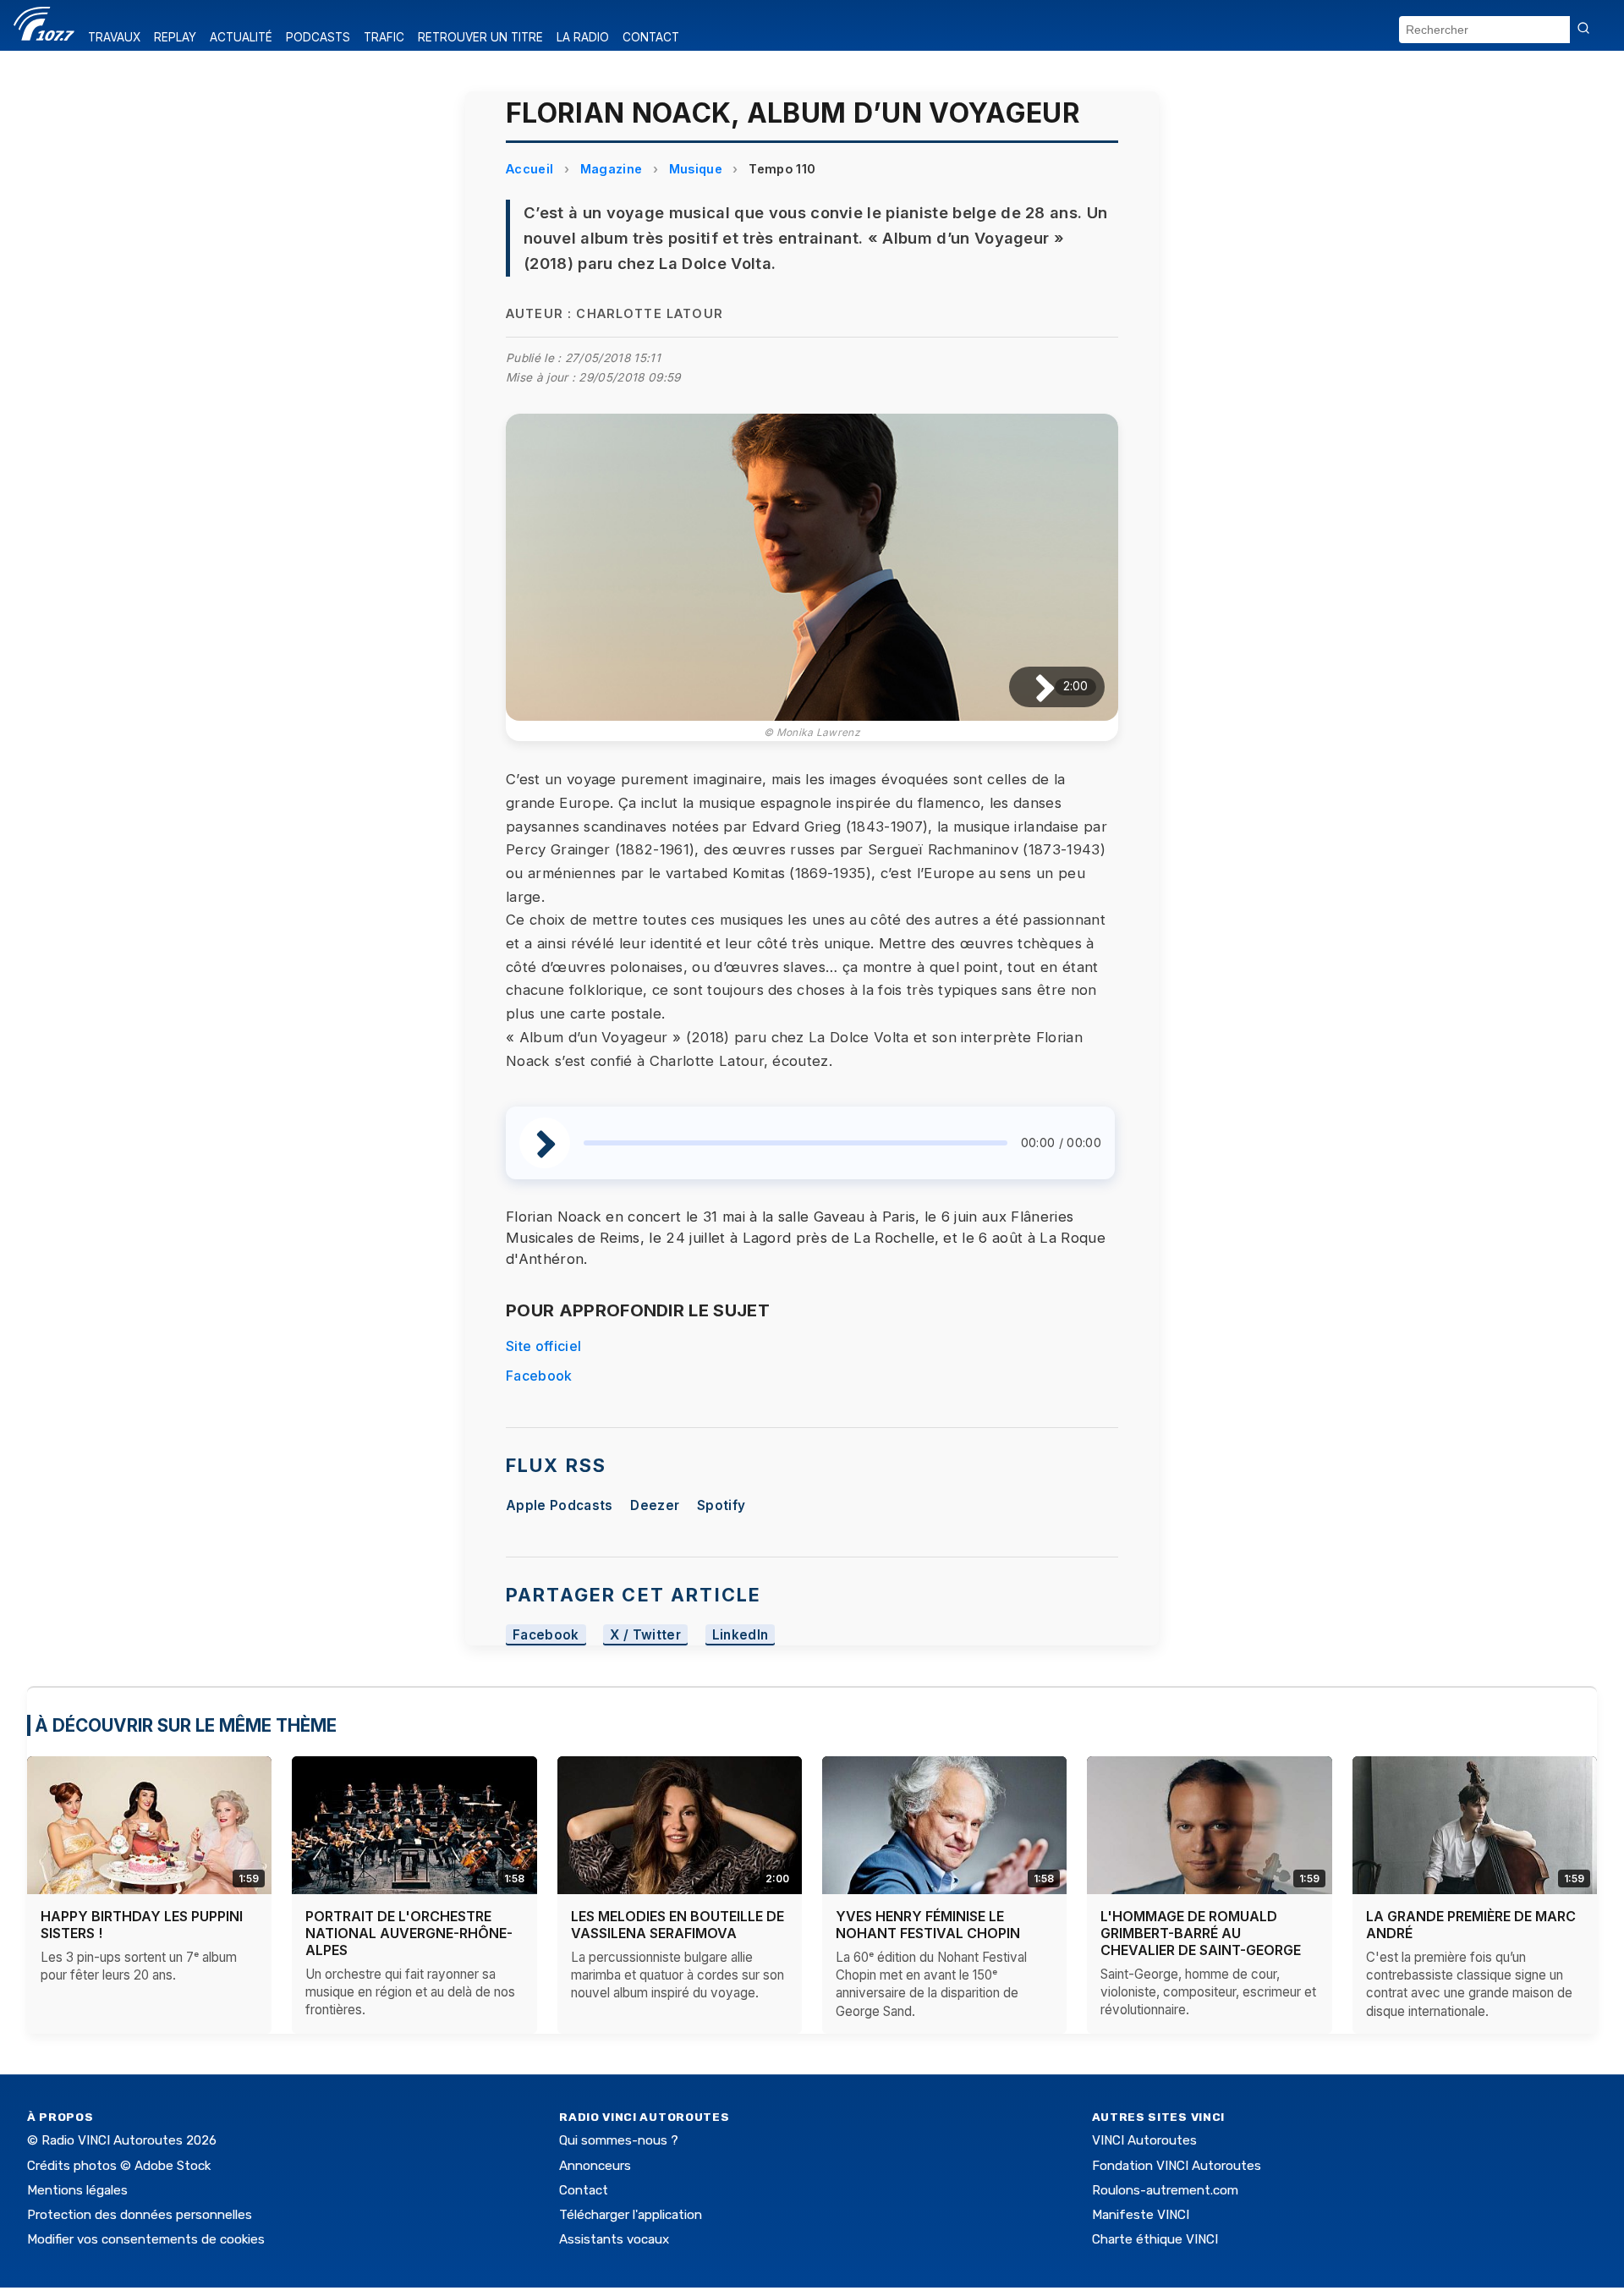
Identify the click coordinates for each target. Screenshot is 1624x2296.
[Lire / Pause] (1031, 687)
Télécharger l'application (631, 2215)
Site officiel (543, 1346)
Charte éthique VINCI (1155, 2239)
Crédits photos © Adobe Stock (119, 2166)
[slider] (796, 1143)
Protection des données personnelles (140, 2215)
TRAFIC (384, 37)
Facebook (539, 1376)
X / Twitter (645, 1635)
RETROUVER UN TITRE (480, 37)
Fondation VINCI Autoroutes (1177, 2166)
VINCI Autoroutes (1144, 2140)
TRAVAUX (114, 37)
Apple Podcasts (559, 1505)
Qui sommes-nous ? (619, 2140)
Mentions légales (77, 2190)
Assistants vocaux (614, 2239)
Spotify (721, 1505)
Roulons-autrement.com (1165, 2190)
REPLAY (175, 37)
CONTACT (651, 37)
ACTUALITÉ (241, 37)
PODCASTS (318, 37)
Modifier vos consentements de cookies (146, 2239)
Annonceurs (595, 2166)
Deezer (655, 1505)
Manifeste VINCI (1141, 2215)
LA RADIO (583, 37)
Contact (584, 2190)
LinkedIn (741, 1635)
